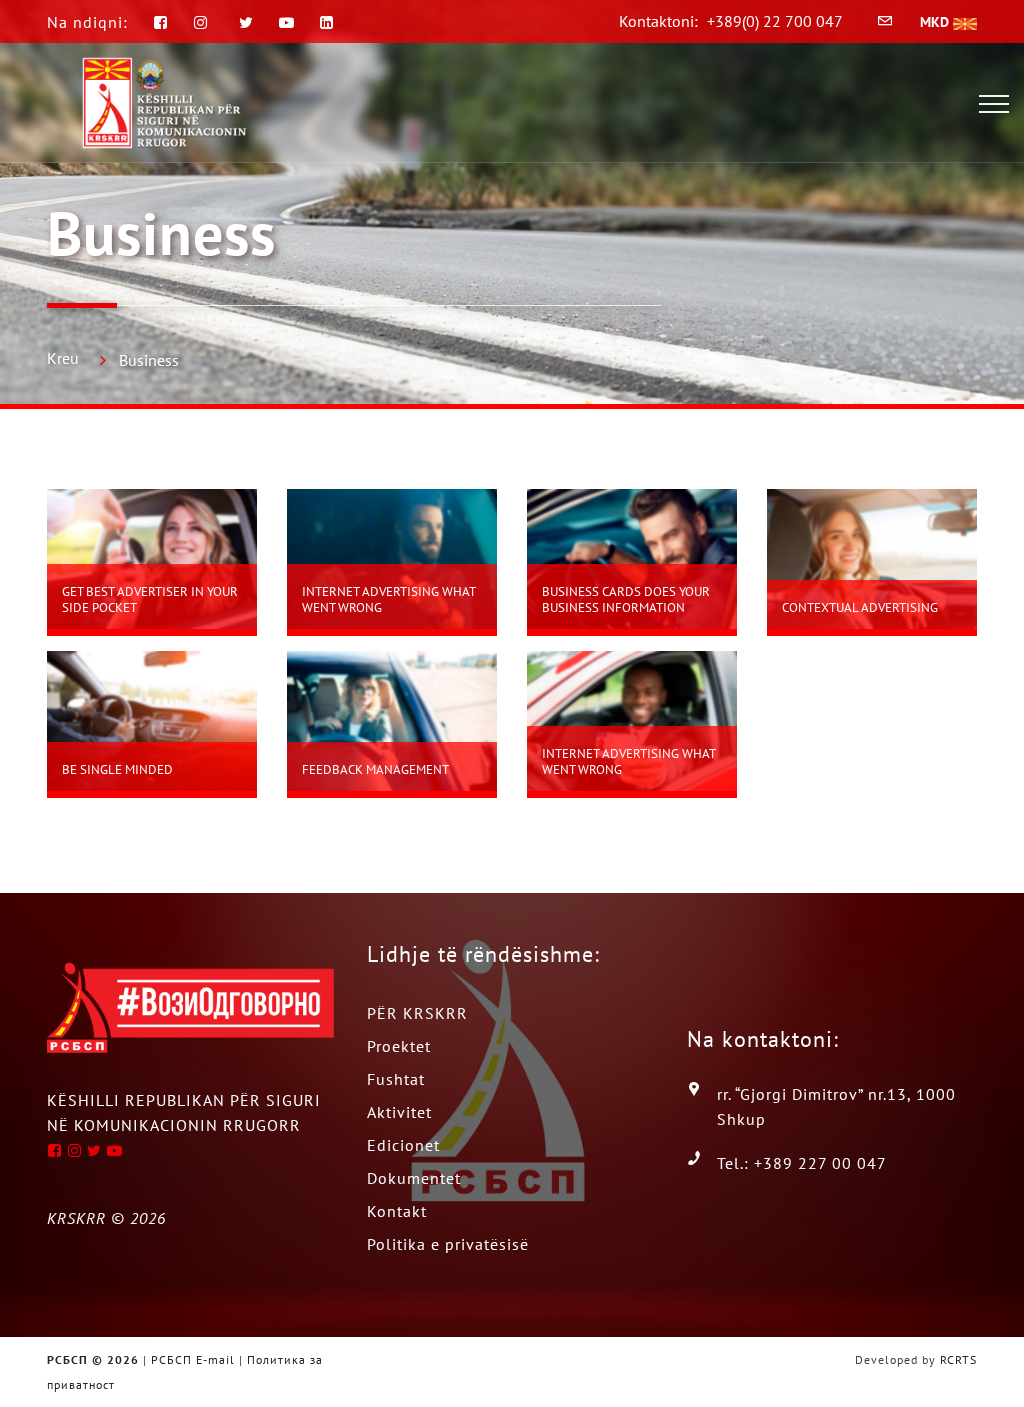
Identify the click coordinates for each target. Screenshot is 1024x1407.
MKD (936, 22)
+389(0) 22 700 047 (775, 21)
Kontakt (397, 1211)
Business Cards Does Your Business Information (626, 599)
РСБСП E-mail (193, 1359)
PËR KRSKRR (417, 1013)
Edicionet (403, 1145)
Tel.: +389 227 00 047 (802, 1163)
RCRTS (958, 1359)
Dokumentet (414, 1178)
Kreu (63, 358)
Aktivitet (399, 1112)
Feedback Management (375, 769)
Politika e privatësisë (448, 1244)
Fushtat (396, 1079)
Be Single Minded (117, 769)
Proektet (399, 1046)
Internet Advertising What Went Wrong (388, 599)
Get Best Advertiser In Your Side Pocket (150, 599)
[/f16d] (203, 22)
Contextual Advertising (860, 607)
